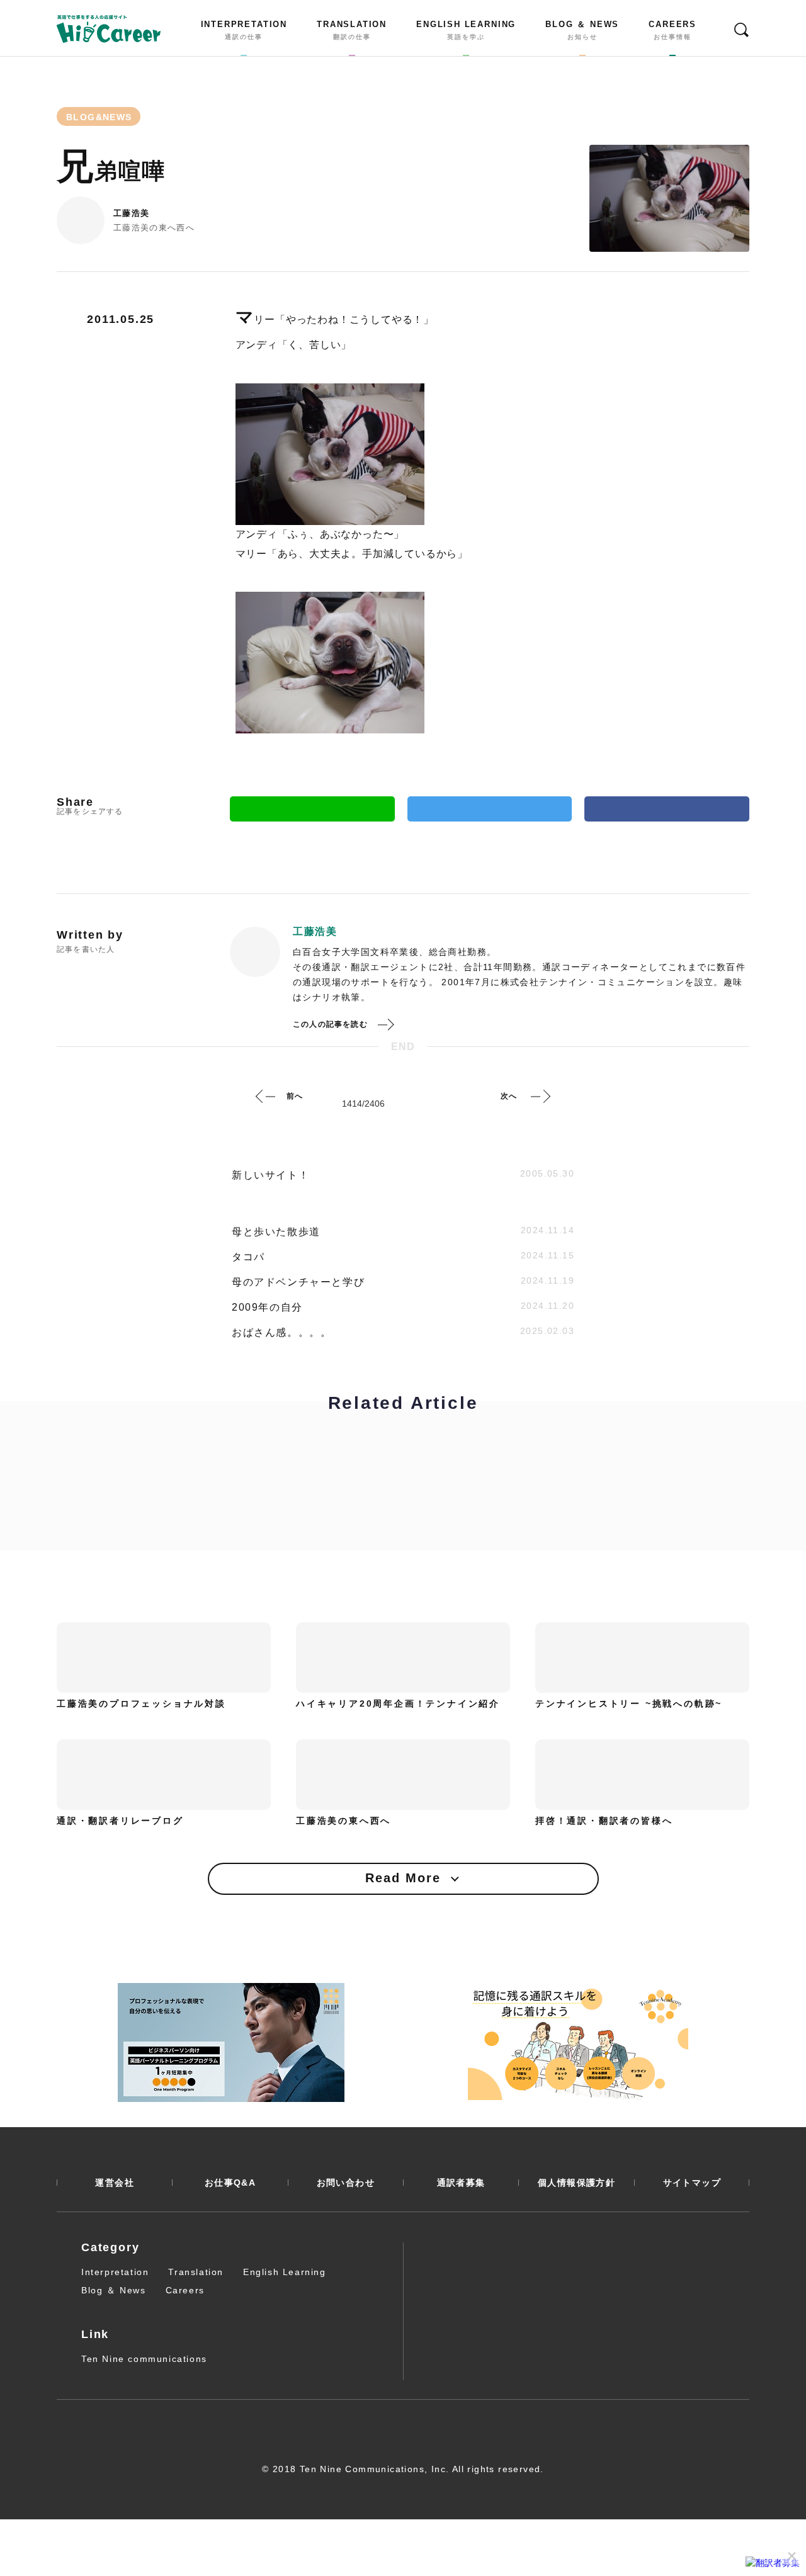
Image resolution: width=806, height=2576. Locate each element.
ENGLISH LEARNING (466, 30)
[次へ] (540, 1096)
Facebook (667, 809)
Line (312, 809)
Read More (403, 1878)
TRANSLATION (352, 30)
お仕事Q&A (230, 2183)
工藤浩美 (131, 213)
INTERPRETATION (244, 30)
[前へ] (266, 1096)
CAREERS (673, 30)
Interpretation (115, 2272)
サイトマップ (692, 2183)
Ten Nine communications (144, 2359)
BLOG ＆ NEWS (582, 30)
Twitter (490, 809)
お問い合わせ (346, 2183)
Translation (196, 2272)
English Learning (285, 2272)
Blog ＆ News (114, 2290)
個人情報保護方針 (576, 2183)
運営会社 (115, 2183)
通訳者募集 (461, 2183)
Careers (185, 2290)
